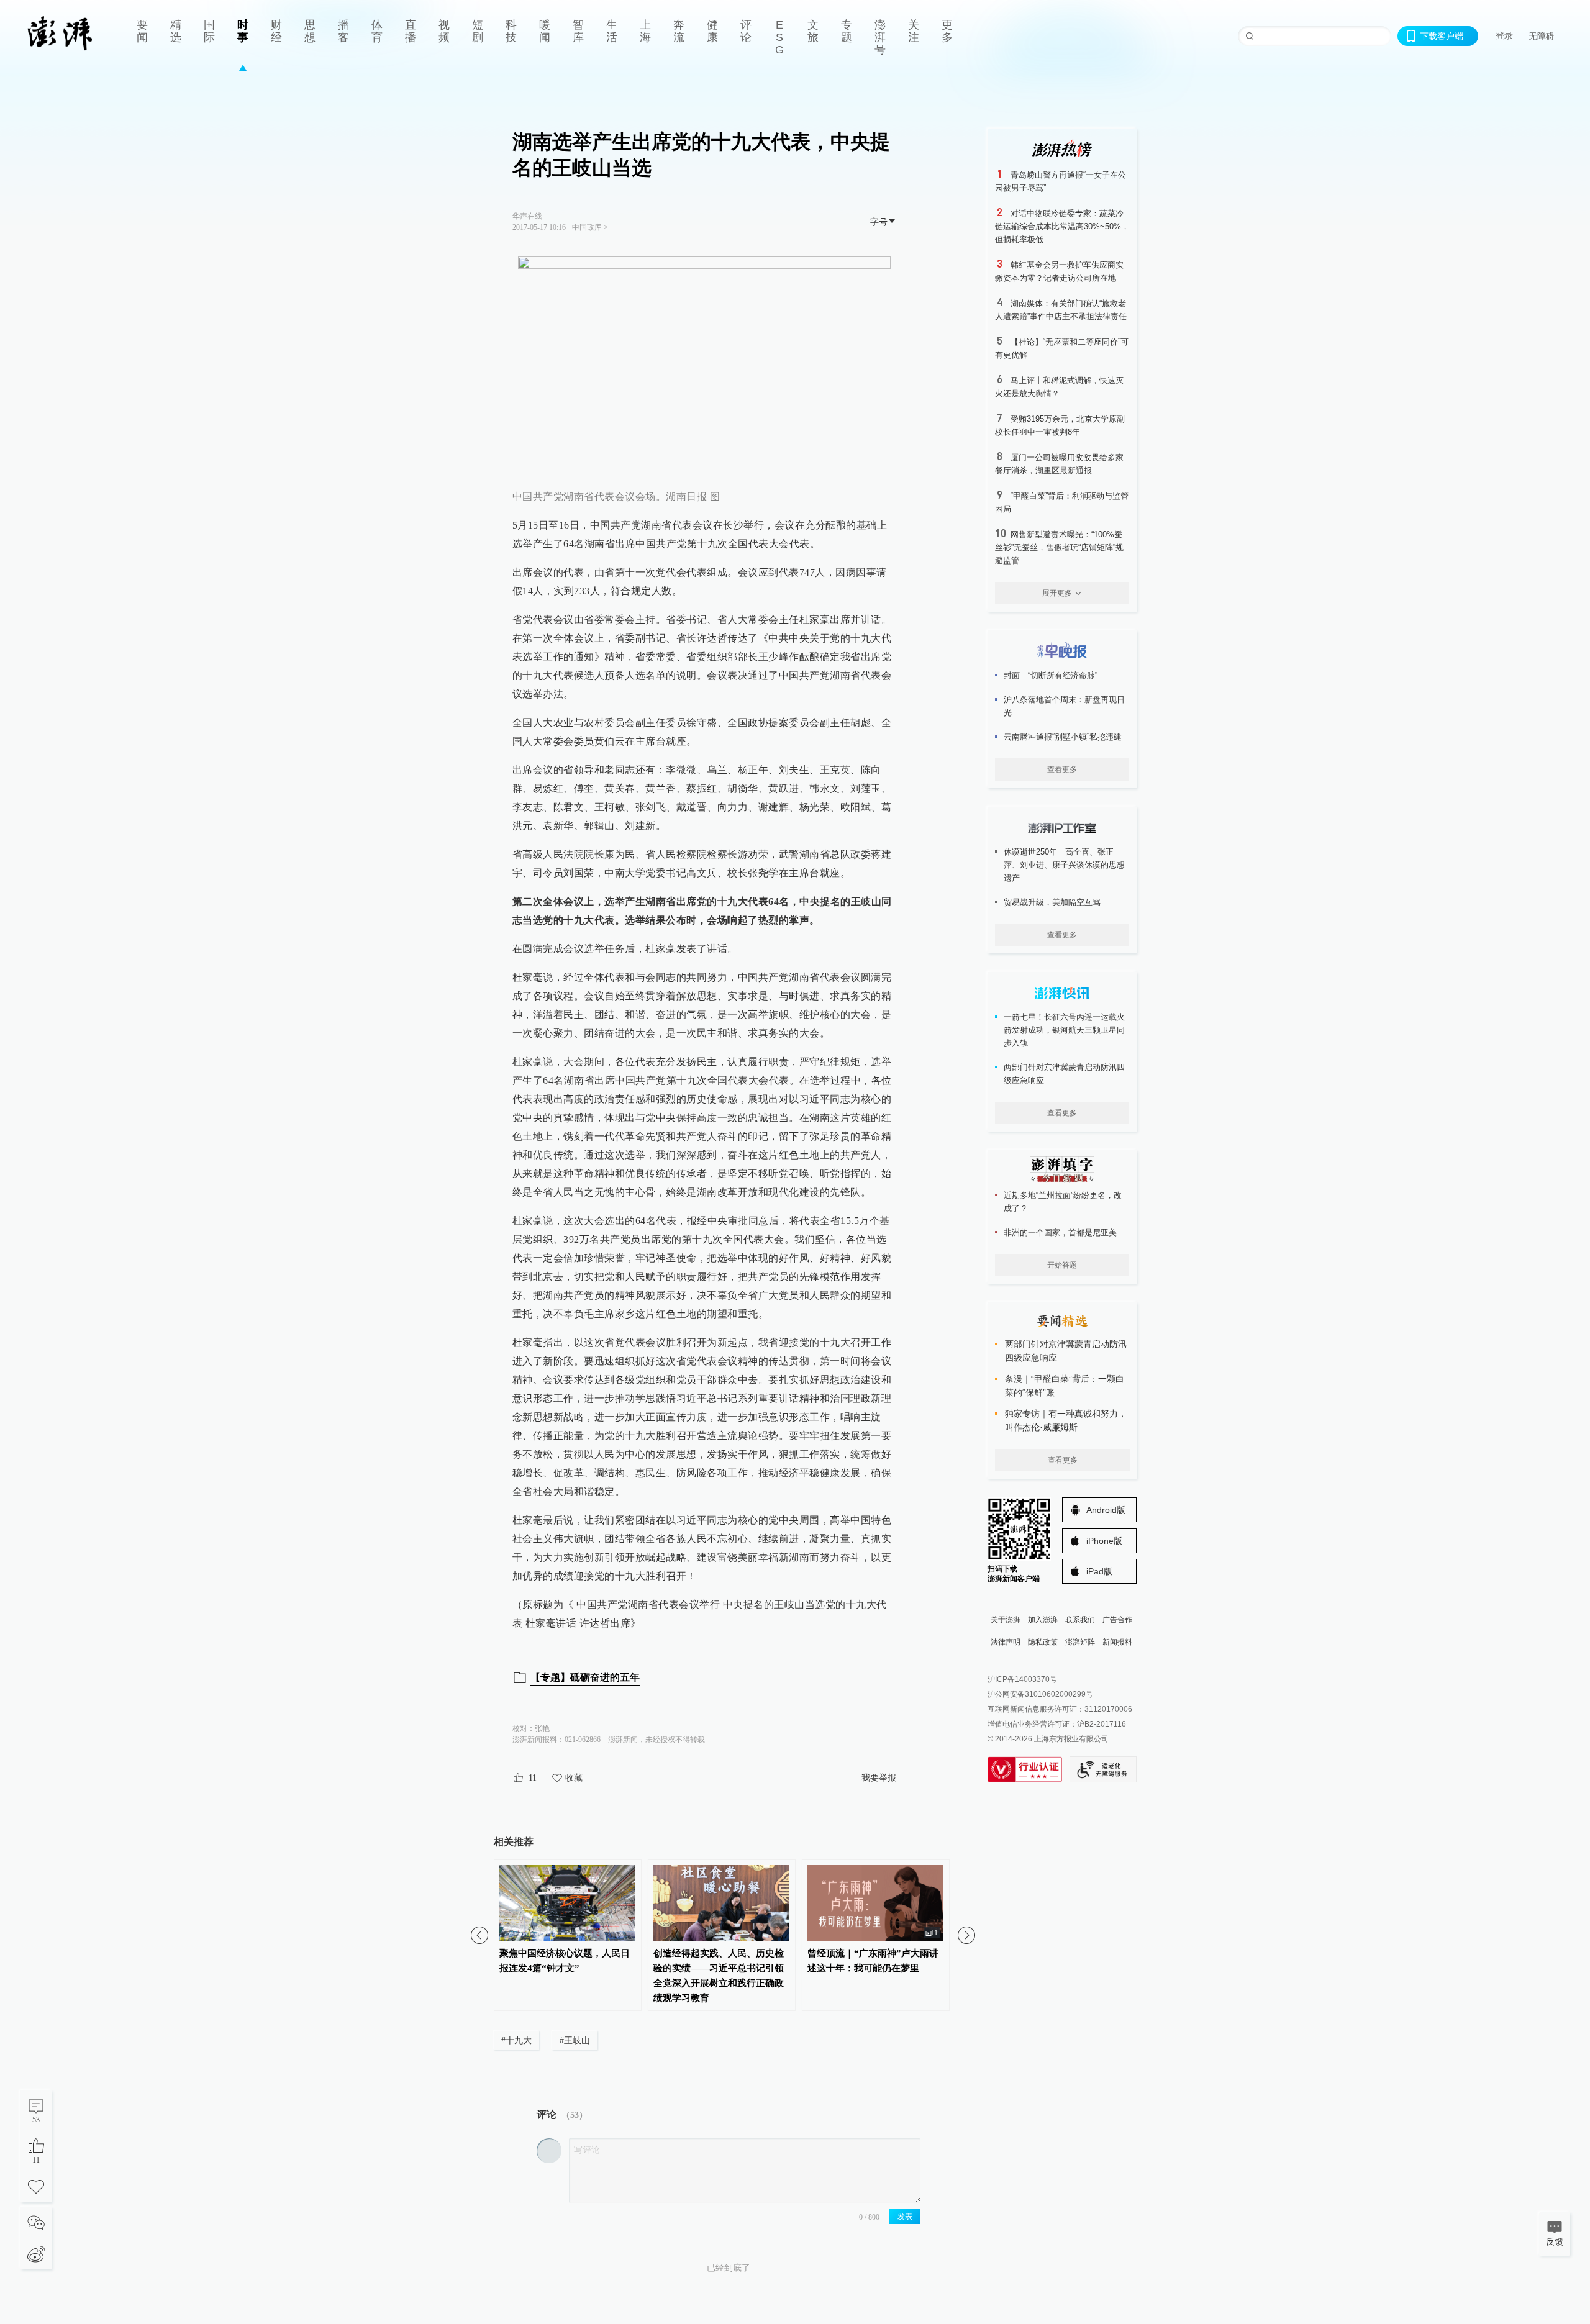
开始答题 (1062, 1265)
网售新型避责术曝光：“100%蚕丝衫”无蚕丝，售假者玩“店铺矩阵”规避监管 (1059, 547)
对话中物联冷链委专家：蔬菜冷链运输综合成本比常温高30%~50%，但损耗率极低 (1062, 226)
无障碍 (1542, 36)
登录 (1504, 35)
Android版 (1106, 1510)
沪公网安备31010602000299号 (1040, 1694)
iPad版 (1099, 1571)
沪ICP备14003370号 (1022, 1679)
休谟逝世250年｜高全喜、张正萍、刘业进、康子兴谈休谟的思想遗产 (1064, 865)
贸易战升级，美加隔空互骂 (1052, 902)
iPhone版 (1104, 1541)
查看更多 (1062, 769)
